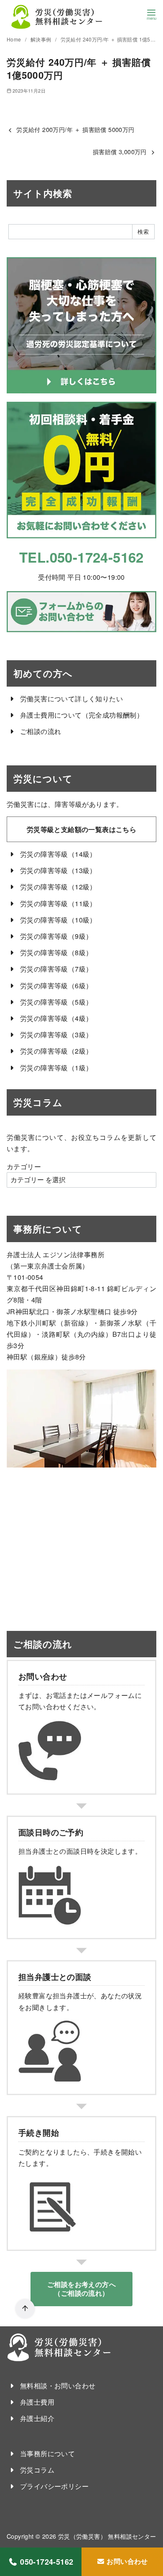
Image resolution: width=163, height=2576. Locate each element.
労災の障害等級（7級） (56, 969)
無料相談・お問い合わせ (58, 2386)
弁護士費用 (37, 2402)
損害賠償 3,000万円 (120, 151)
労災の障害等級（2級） (56, 1051)
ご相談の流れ (41, 731)
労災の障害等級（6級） (56, 986)
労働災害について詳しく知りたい (71, 699)
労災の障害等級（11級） (58, 903)
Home (15, 39)
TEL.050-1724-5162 (81, 557)
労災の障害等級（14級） (58, 854)
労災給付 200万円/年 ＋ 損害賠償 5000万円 (75, 129)
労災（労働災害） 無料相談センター (107, 2536)
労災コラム (37, 2470)
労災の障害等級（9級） (56, 936)
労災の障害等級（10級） (58, 920)
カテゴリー (24, 1167)
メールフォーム (111, 1695)
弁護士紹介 (37, 2418)
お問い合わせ (126, 2561)
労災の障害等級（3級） (56, 1035)
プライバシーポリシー (54, 2486)
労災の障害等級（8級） (56, 952)
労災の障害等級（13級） (58, 870)
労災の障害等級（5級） (56, 1002)
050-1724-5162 (47, 2562)
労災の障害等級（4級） (56, 1018)
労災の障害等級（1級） (56, 1068)
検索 (143, 231)
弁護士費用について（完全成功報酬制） (82, 715)
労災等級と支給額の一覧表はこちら (81, 829)
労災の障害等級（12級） (58, 887)
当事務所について (47, 2453)
